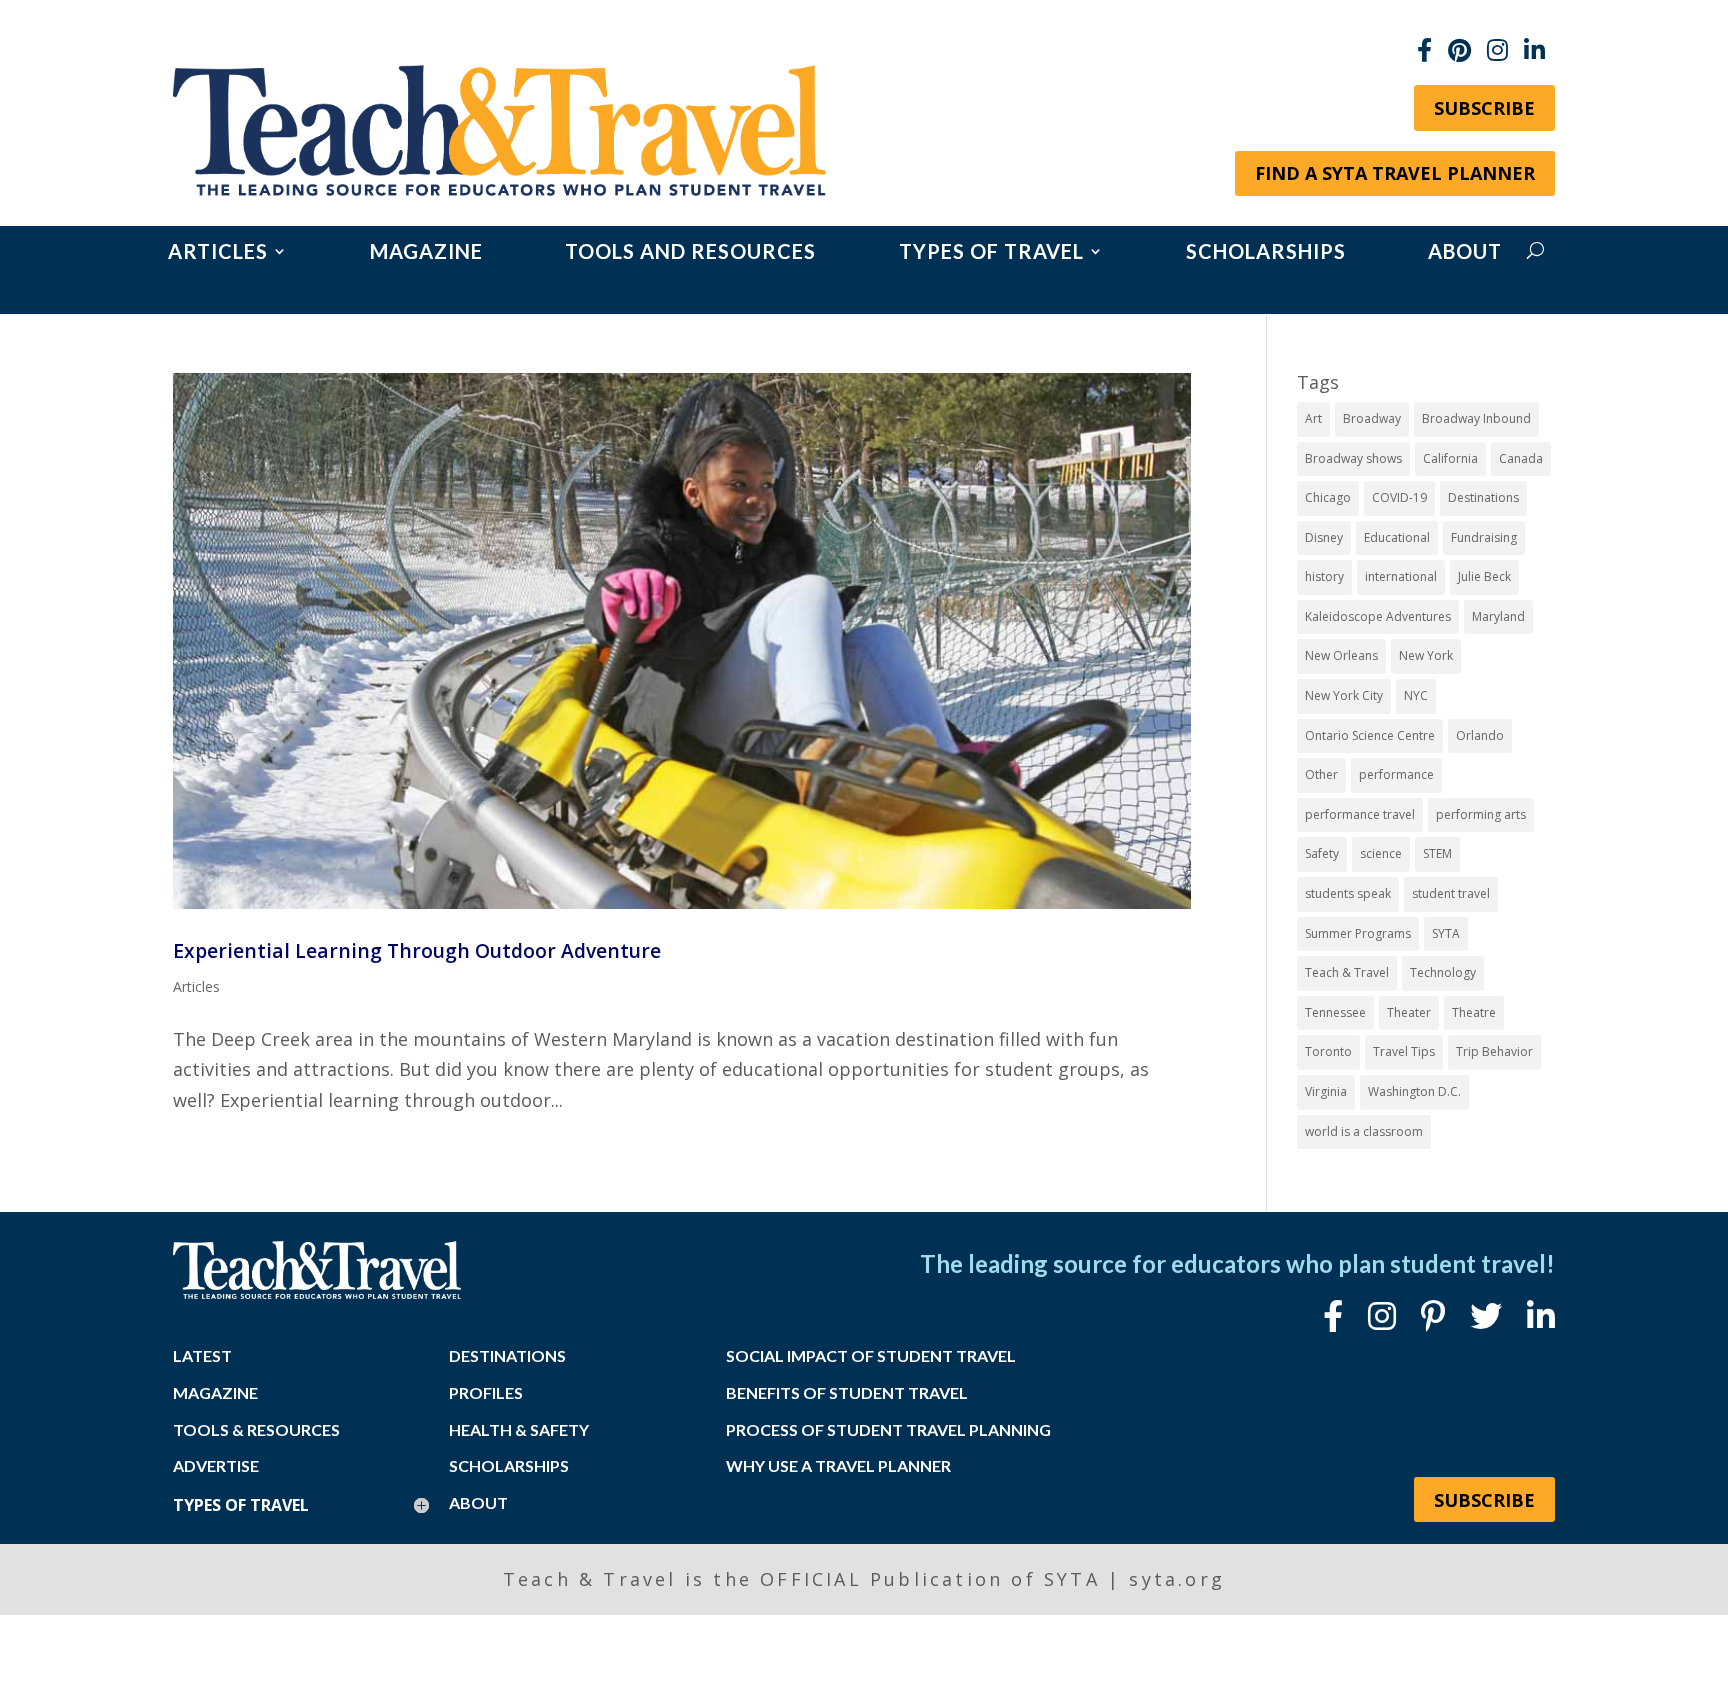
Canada (1521, 458)
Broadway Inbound (1476, 418)
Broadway (1372, 418)
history (1324, 576)
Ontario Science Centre (1370, 735)
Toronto (1328, 1051)
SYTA (1446, 933)
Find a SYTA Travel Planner (1395, 173)
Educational (1397, 537)
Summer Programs (1358, 933)
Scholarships (1266, 253)
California (1450, 458)
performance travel (1360, 814)
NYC (1416, 695)
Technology (1443, 972)
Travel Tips (1404, 1051)
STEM (1437, 853)
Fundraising (1484, 537)
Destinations (1483, 497)
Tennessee (1335, 1012)
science (1381, 853)
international (1401, 576)
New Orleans (1341, 655)
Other (1321, 774)
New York (1426, 655)
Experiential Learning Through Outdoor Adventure (417, 950)
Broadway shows (1353, 458)
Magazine (426, 253)
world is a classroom (1364, 1131)
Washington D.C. (1414, 1091)
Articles (218, 253)
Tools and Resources (690, 253)
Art (1313, 418)
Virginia (1326, 1091)
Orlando (1480, 735)
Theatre (1474, 1012)
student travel (1451, 893)
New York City (1344, 695)
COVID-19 (1399, 497)
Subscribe (1484, 108)
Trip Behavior (1494, 1051)
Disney (1324, 537)
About (1465, 253)
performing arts (1481, 814)
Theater (1409, 1012)
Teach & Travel (1347, 972)
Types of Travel (991, 253)
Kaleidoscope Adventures (1378, 616)
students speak (1348, 893)
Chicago (1328, 497)
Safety (1322, 853)
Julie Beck (1484, 576)
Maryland (1498, 616)
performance (1396, 774)
